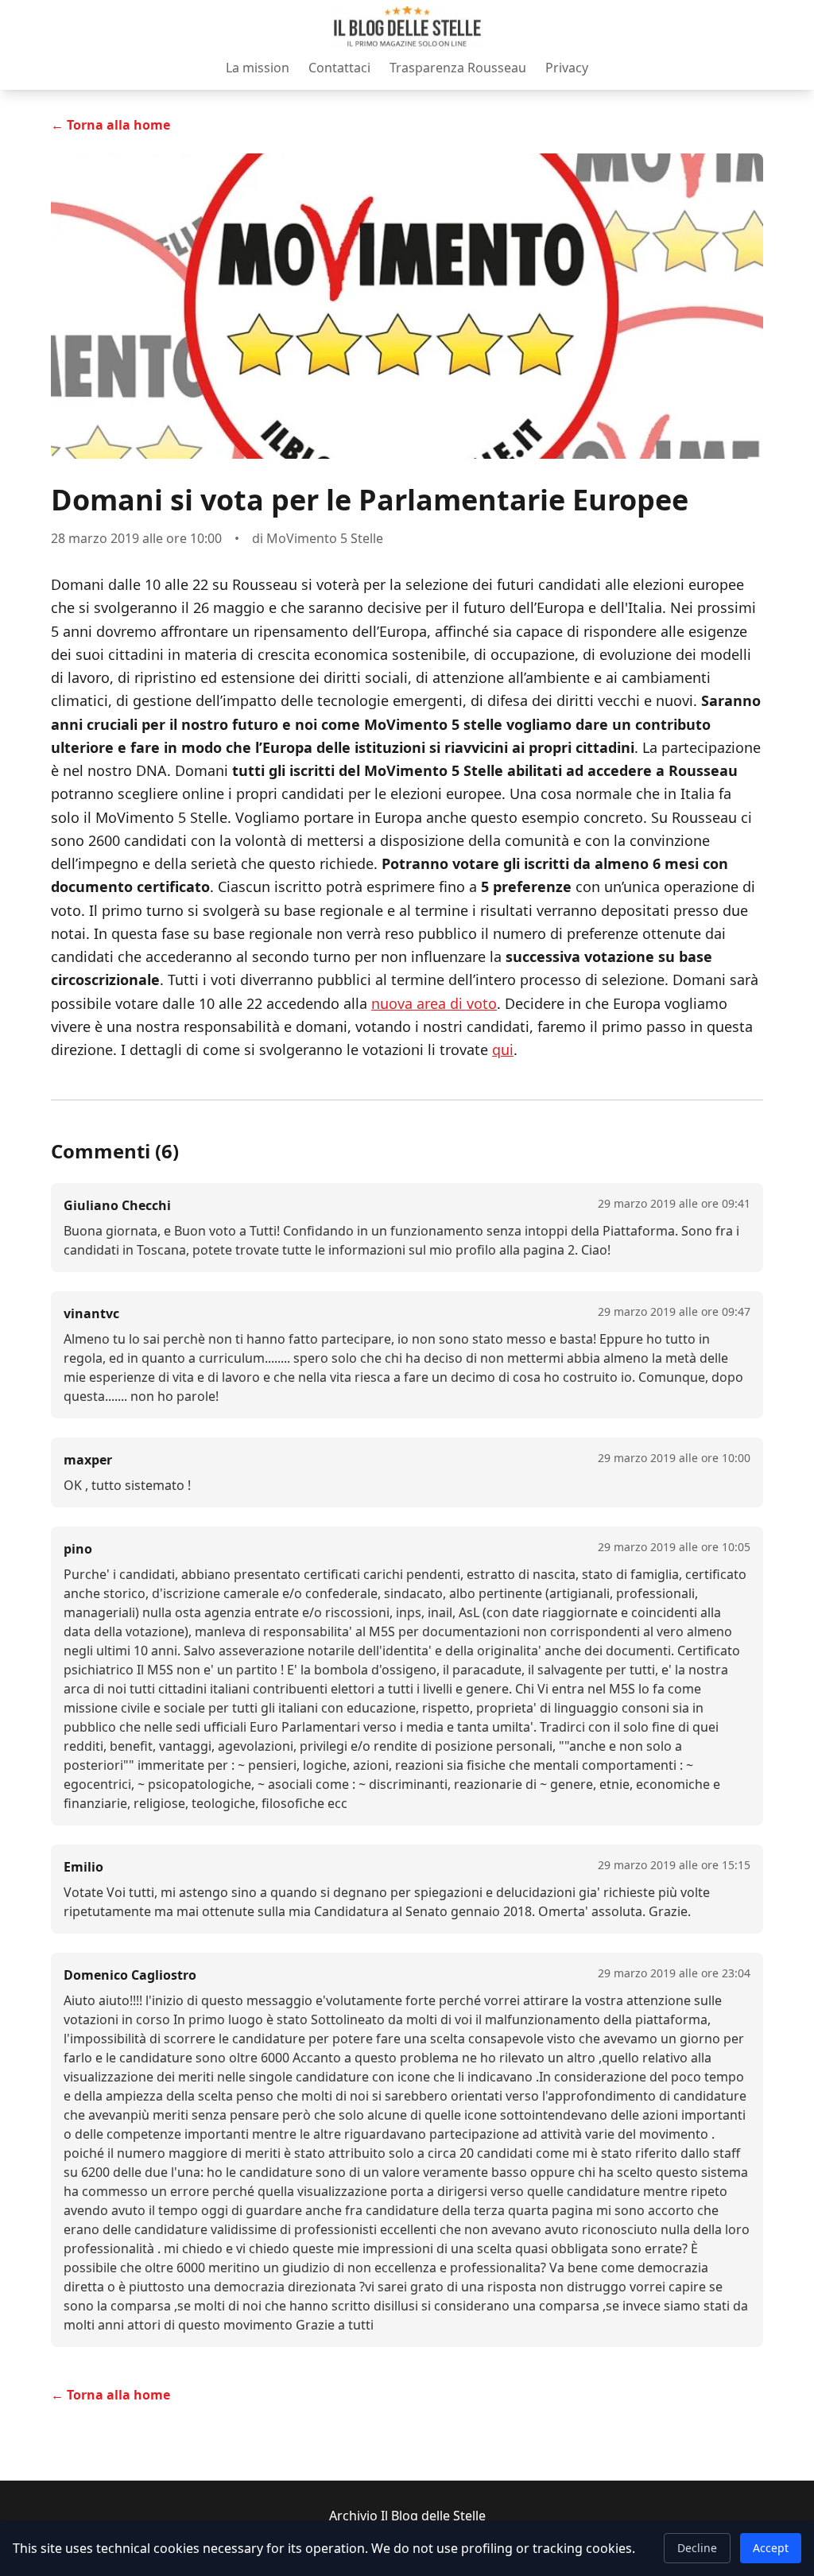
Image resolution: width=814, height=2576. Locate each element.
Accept (771, 2548)
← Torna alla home (110, 125)
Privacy (567, 68)
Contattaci (339, 68)
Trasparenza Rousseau (458, 68)
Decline (697, 2548)
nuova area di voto (434, 1003)
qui (503, 1049)
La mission (258, 68)
